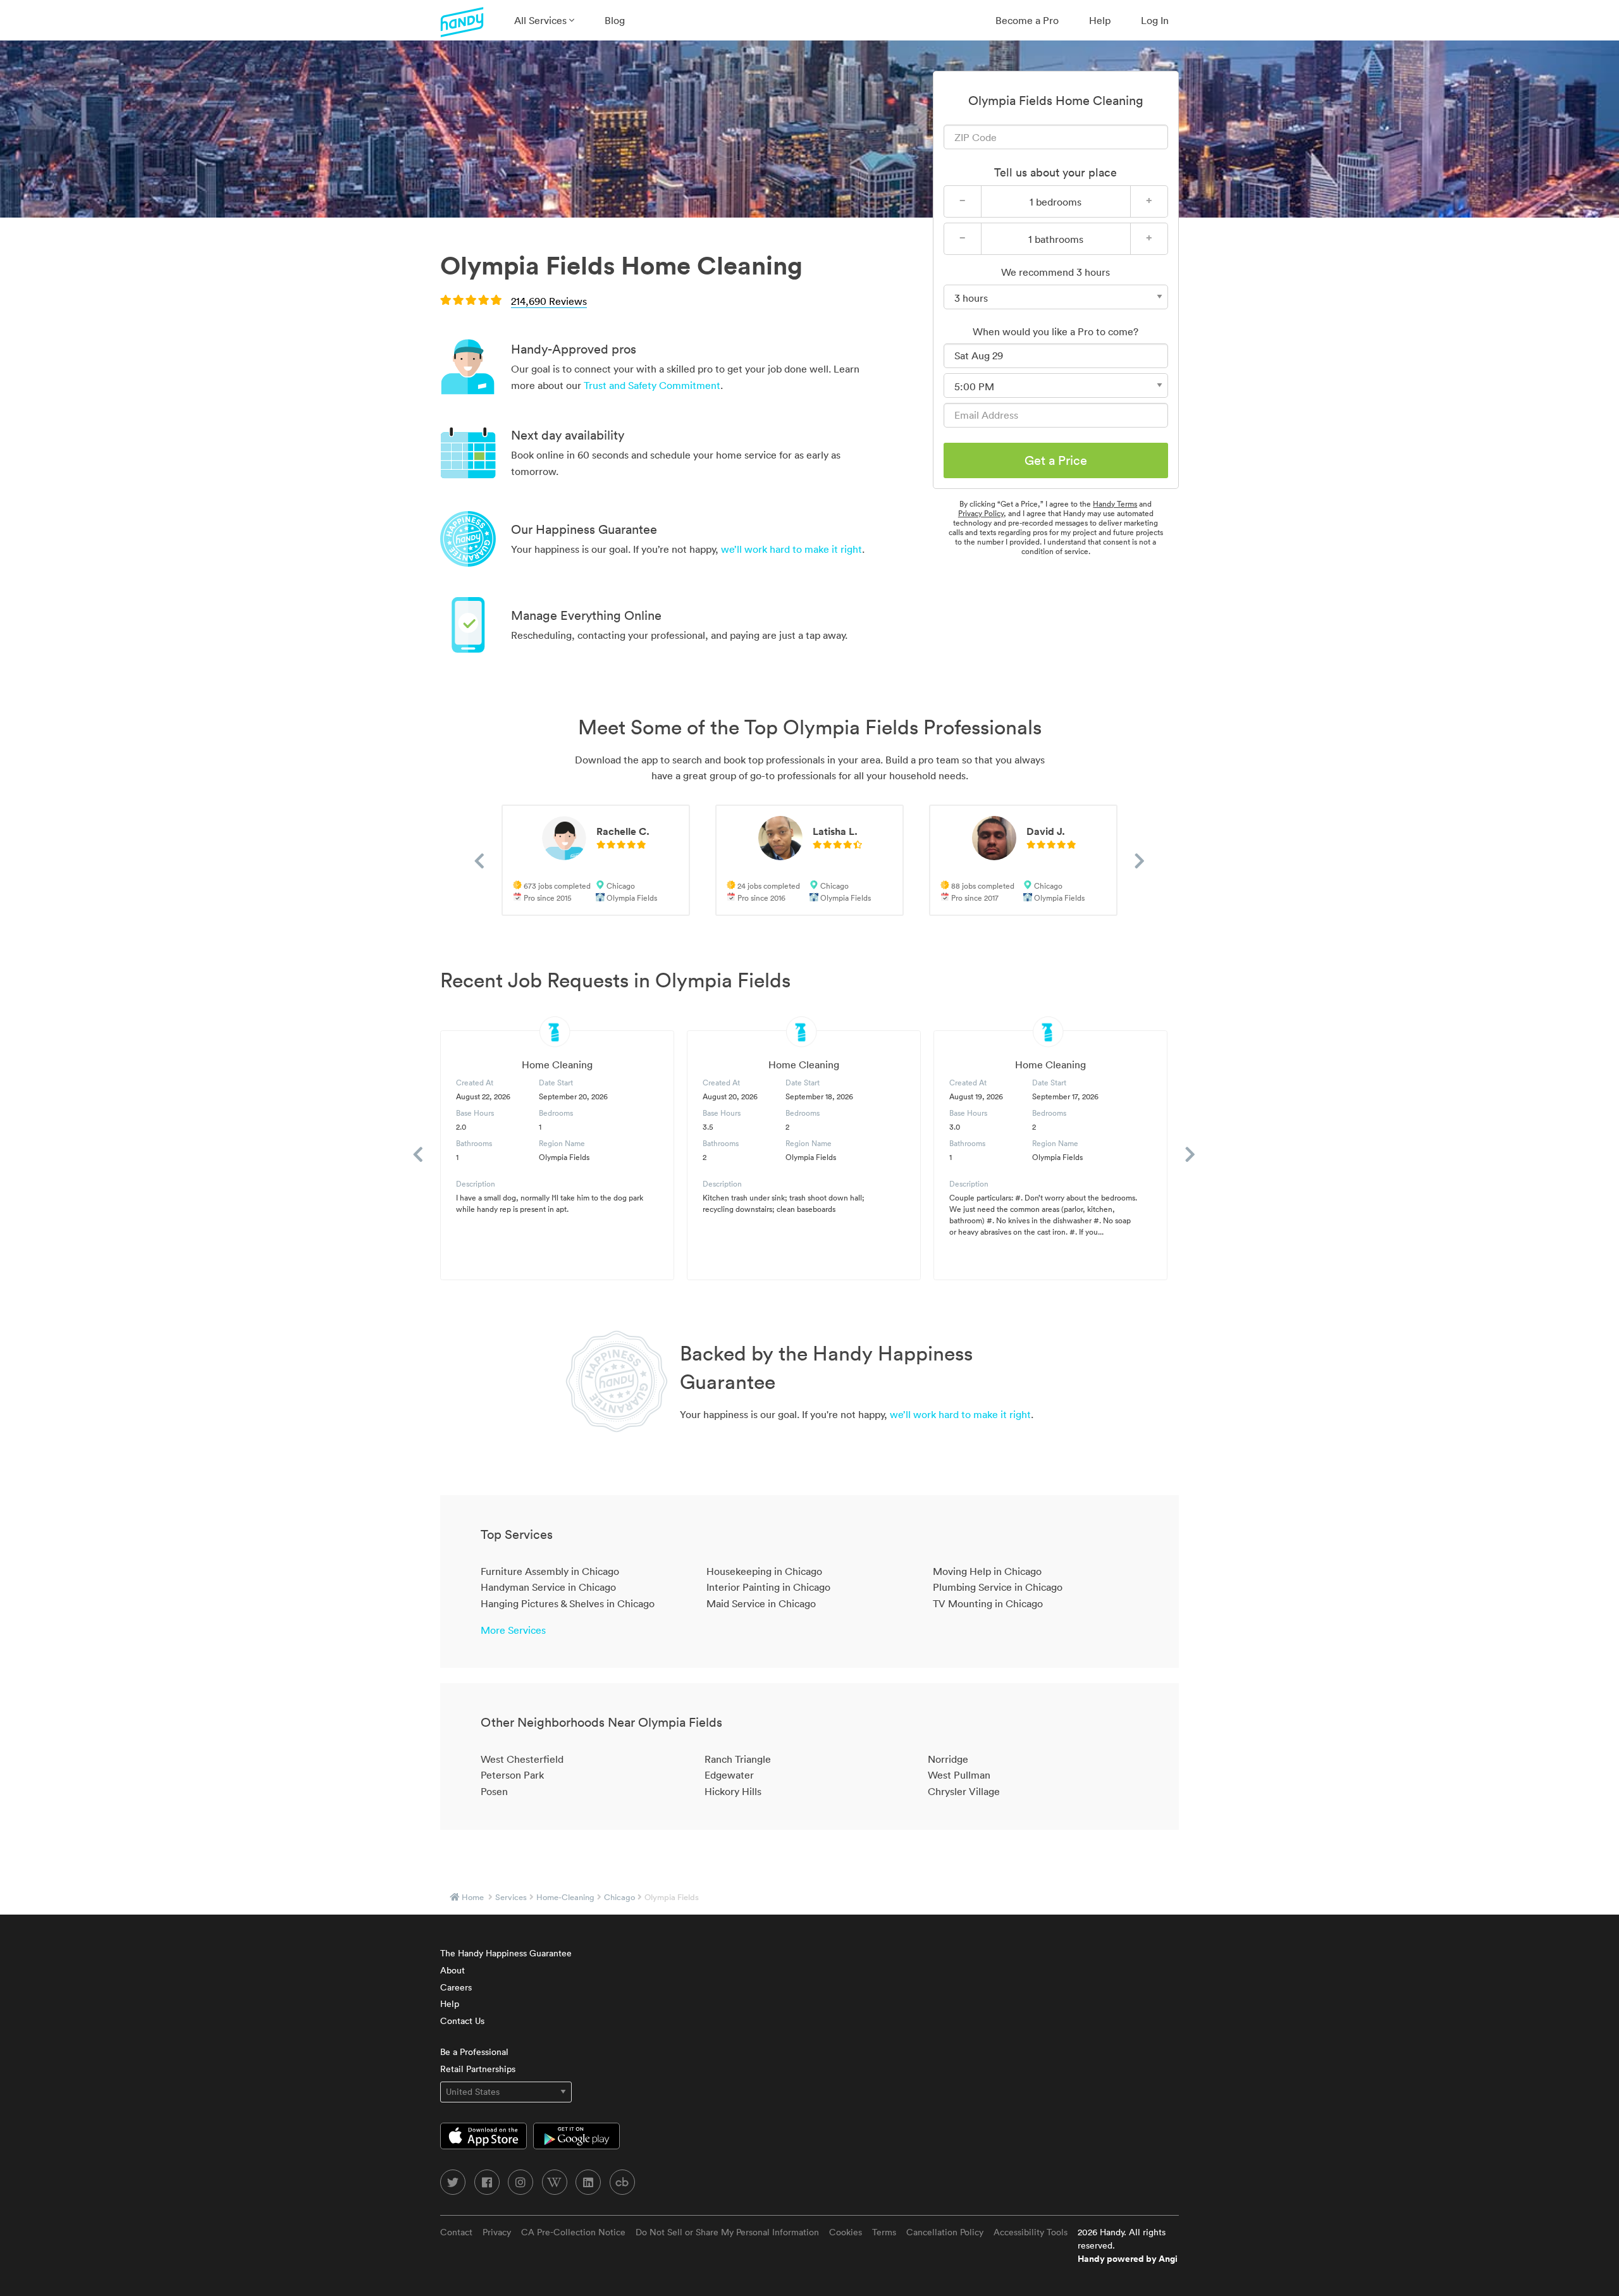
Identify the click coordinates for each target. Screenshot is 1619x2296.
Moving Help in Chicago (987, 1571)
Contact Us (462, 2021)
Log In (1155, 20)
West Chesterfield (522, 1759)
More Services (513, 1630)
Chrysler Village (964, 1791)
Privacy (497, 2232)
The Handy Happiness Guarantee (506, 1953)
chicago (619, 1897)
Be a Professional (474, 2052)
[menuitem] (544, 20)
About (452, 1970)
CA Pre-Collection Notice (573, 2232)
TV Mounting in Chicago (988, 1603)
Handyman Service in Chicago (548, 1587)
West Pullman (959, 1775)
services (511, 1897)
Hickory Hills (733, 1791)
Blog (615, 20)
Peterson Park (512, 1775)
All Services (542, 20)
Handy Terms (1115, 504)
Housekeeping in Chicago (764, 1571)
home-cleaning (565, 1897)
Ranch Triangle (738, 1759)
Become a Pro (1027, 20)
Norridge (948, 1759)
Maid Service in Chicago (761, 1603)
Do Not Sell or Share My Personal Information (727, 2232)
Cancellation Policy (945, 2232)
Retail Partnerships (478, 2069)
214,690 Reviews (549, 301)
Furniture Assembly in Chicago (550, 1571)
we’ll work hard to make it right (791, 549)
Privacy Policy (981, 513)
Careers (456, 1987)
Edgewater (729, 1775)
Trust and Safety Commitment (652, 385)
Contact (456, 2232)
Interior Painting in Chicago (768, 1587)
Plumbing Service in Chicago (998, 1587)
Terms (884, 2232)
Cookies (846, 2232)
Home (473, 1897)
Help (1100, 20)
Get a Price (1056, 460)
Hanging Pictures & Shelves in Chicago (568, 1603)
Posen (494, 1791)
